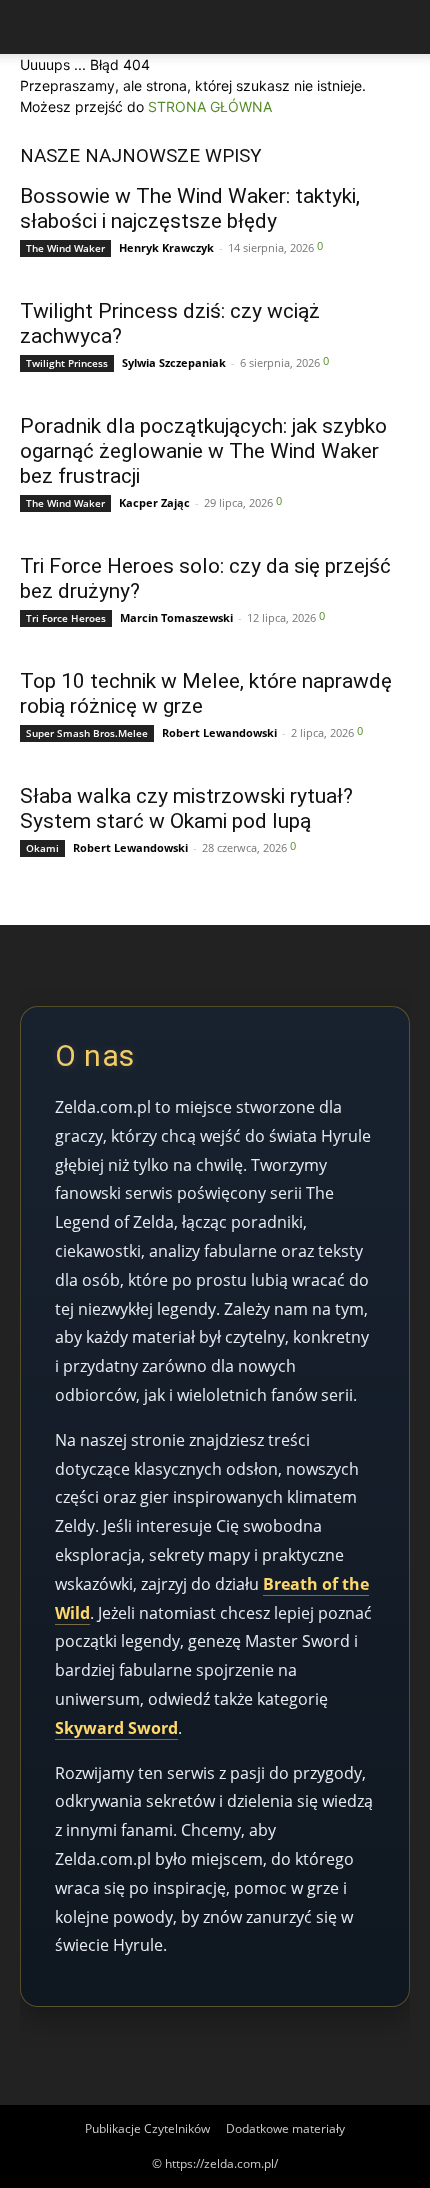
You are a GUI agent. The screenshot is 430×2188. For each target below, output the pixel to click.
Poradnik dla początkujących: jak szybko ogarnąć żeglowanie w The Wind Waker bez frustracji (203, 451)
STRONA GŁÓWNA (210, 106)
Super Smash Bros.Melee (87, 733)
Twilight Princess (67, 363)
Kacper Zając (154, 502)
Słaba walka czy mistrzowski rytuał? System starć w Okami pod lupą (186, 808)
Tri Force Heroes (66, 618)
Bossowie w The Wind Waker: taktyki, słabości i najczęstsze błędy (190, 208)
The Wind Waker (65, 248)
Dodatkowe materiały (285, 2128)
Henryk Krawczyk (166, 247)
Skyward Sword (116, 1728)
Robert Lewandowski (219, 732)
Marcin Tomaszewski (176, 617)
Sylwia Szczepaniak (174, 362)
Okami (42, 848)
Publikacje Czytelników (147, 2128)
